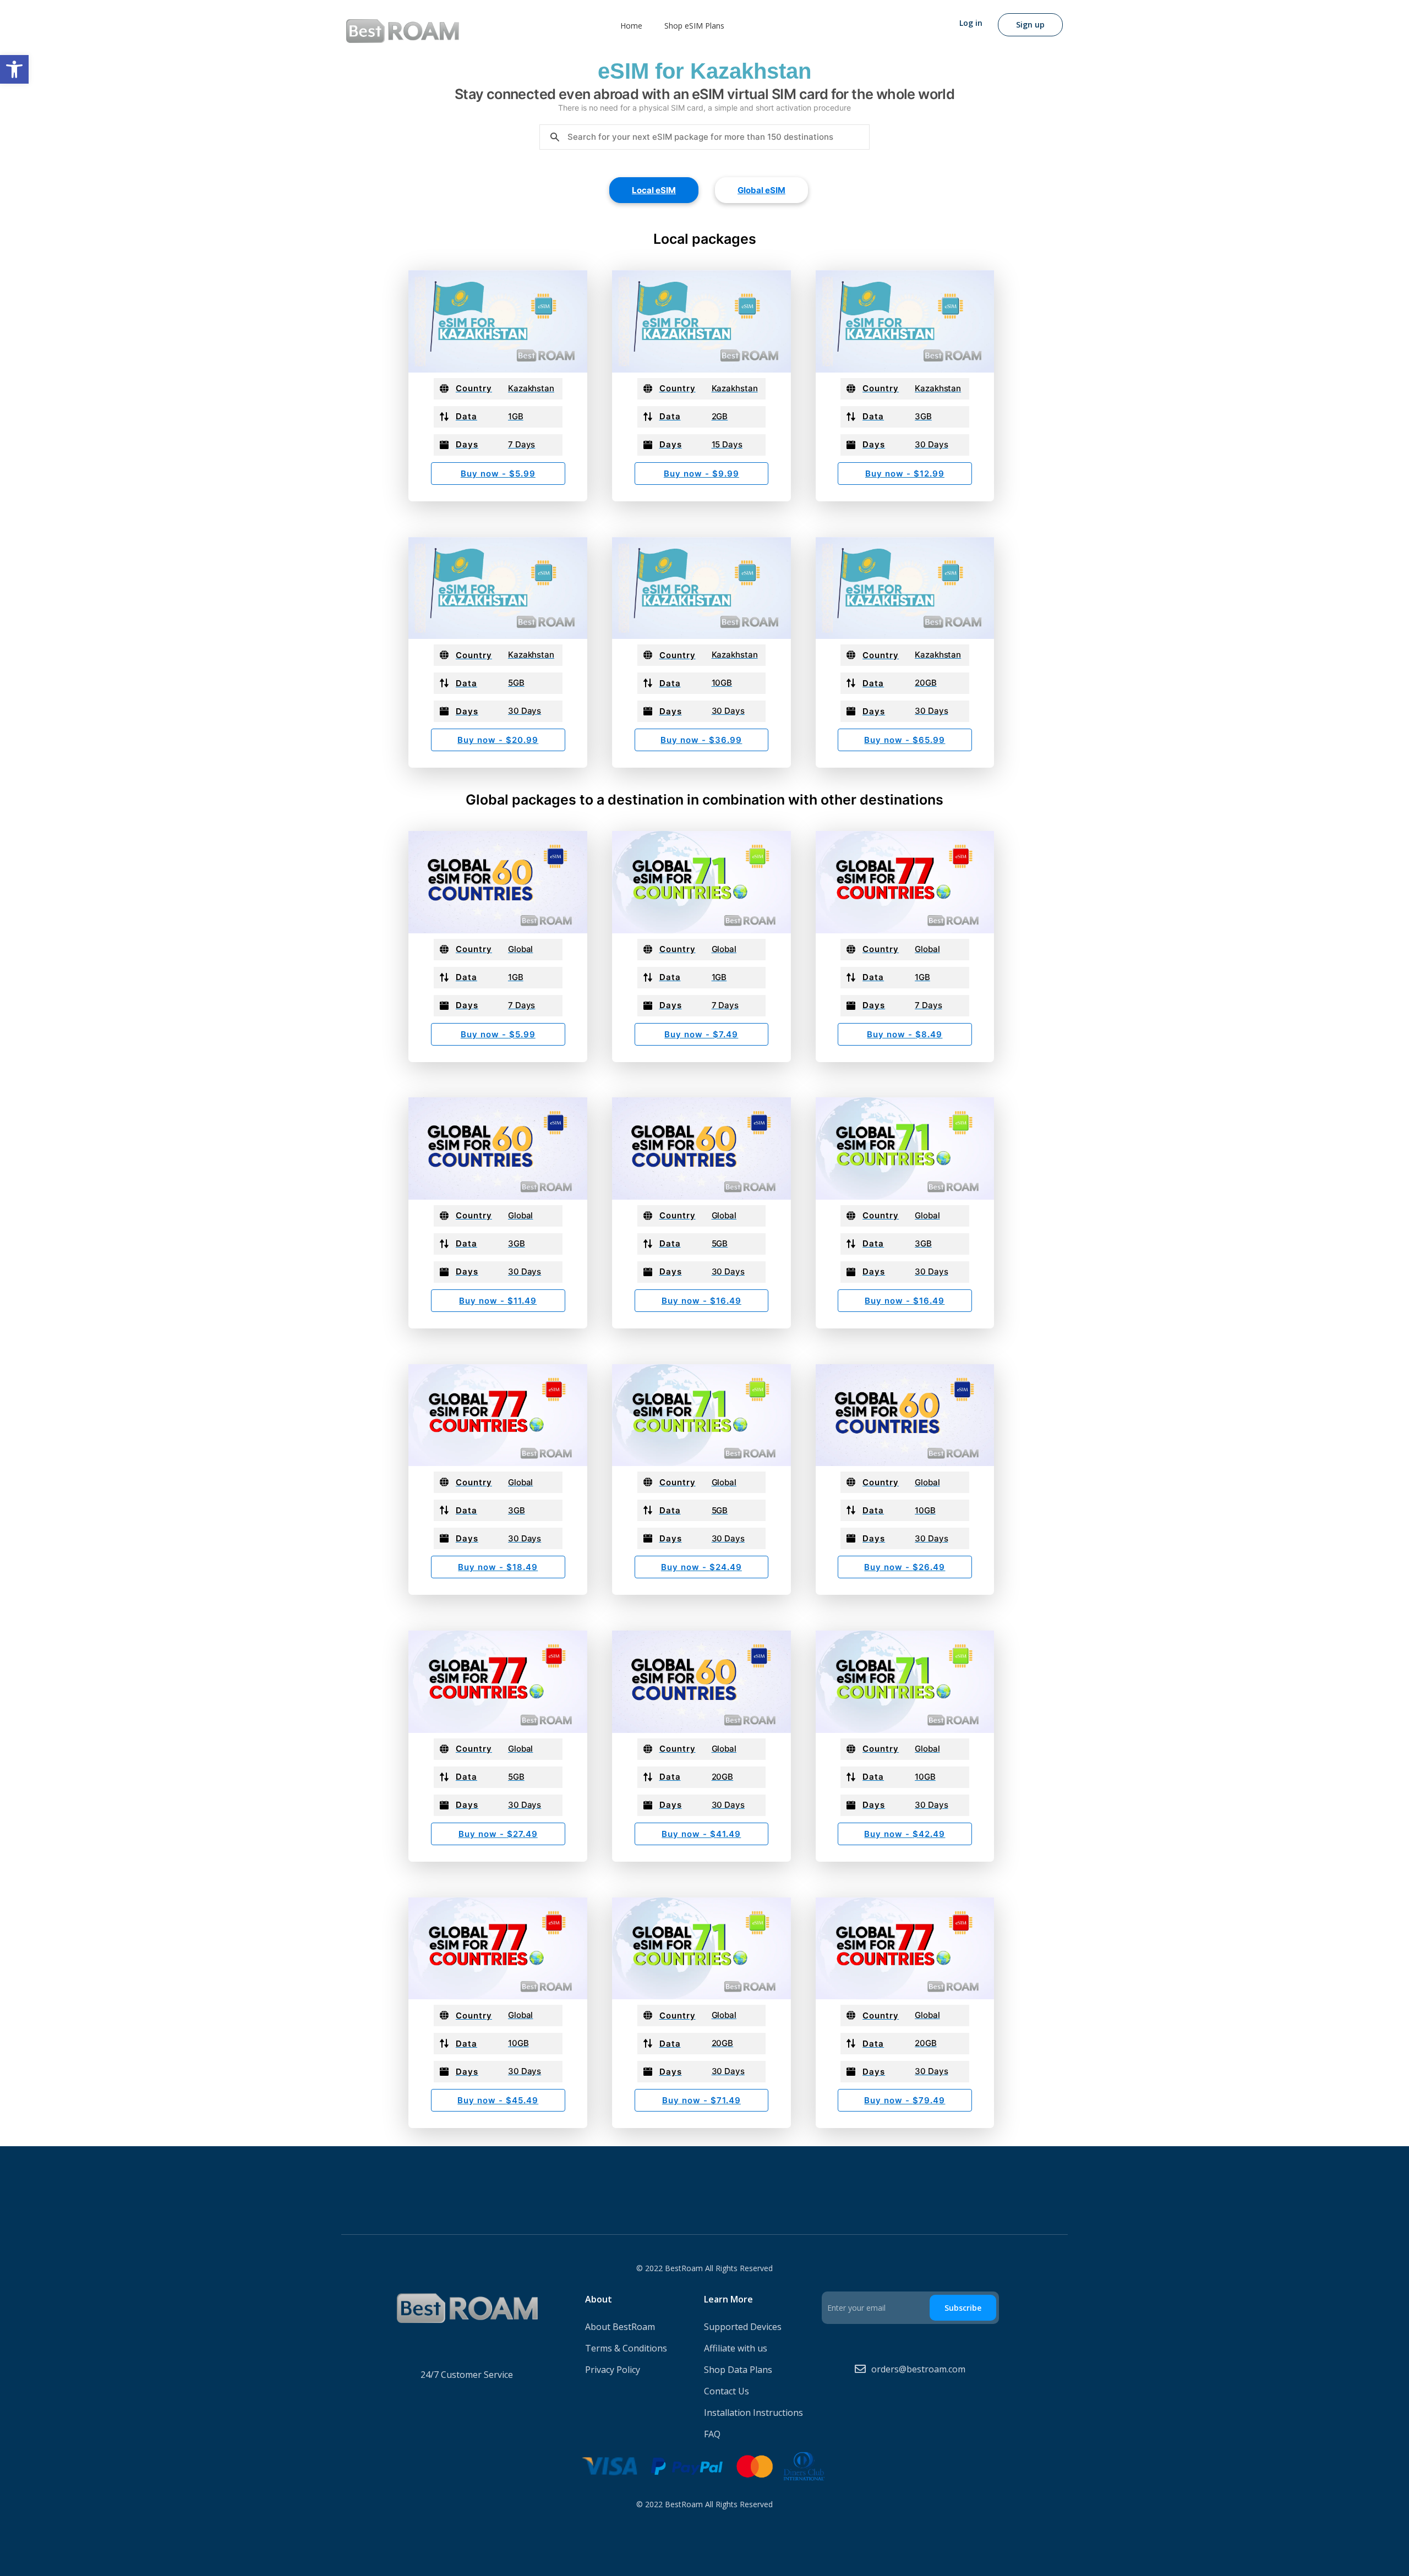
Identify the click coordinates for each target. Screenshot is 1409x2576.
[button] (14, 69)
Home (631, 26)
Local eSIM (654, 190)
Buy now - (498, 474)
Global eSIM (761, 190)
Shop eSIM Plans (694, 26)
